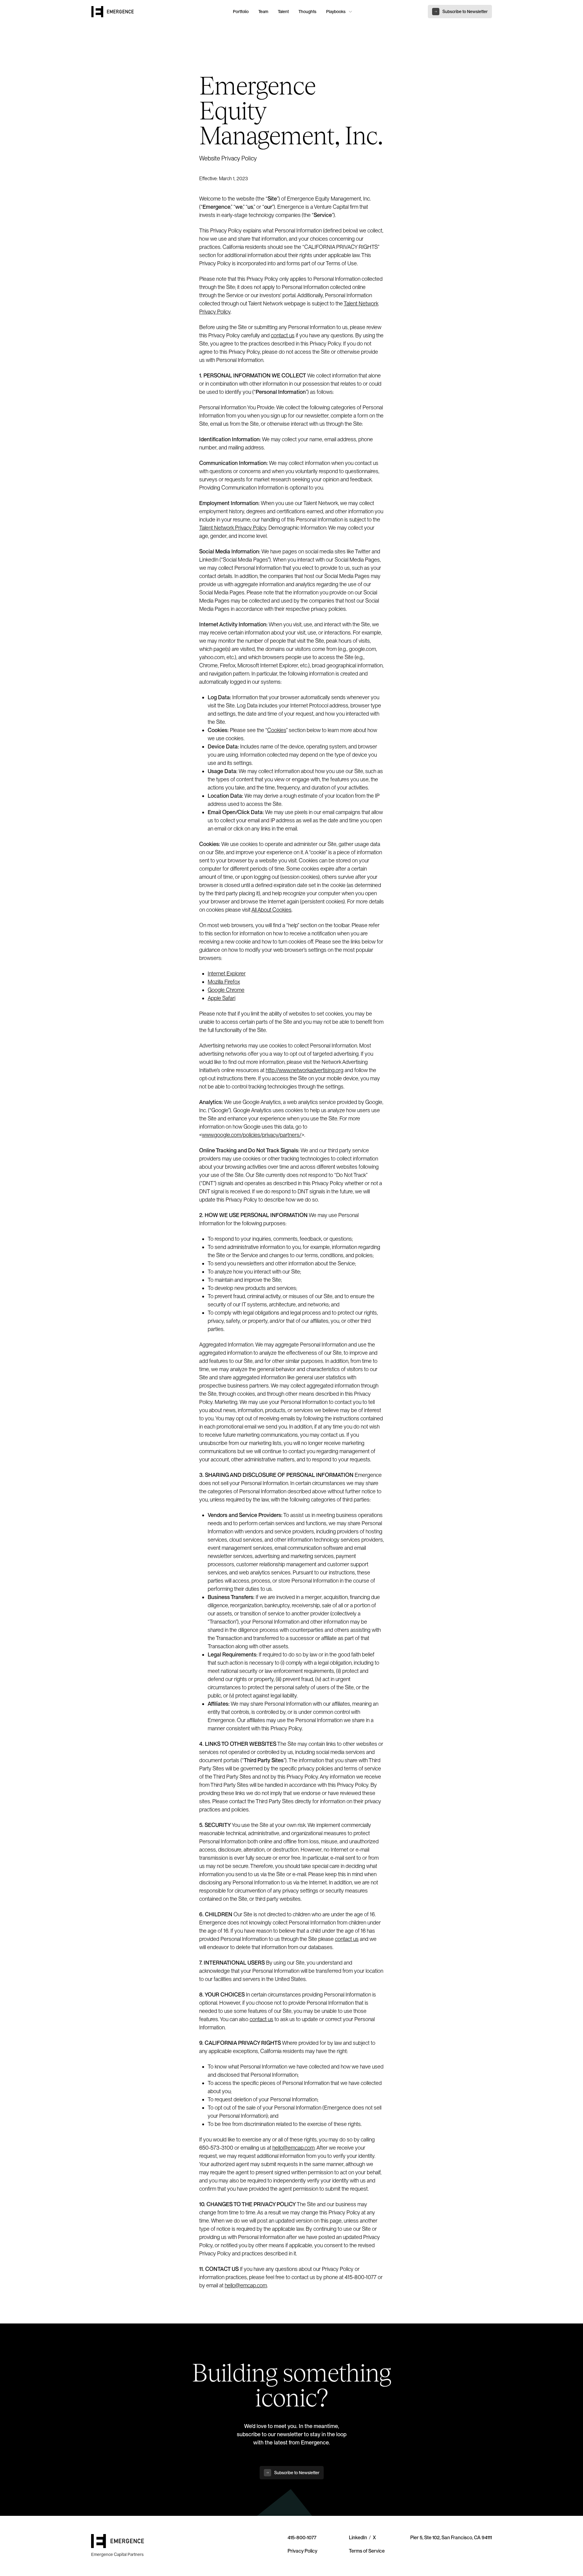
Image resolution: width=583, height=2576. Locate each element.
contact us (283, 335)
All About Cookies (271, 910)
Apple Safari (222, 998)
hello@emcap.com (293, 2148)
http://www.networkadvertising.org (305, 1070)
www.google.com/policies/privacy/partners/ (252, 1135)
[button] (338, 12)
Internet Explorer (227, 973)
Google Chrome (226, 990)
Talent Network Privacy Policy (233, 528)
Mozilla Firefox (224, 982)
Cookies (277, 730)
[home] (159, 12)
